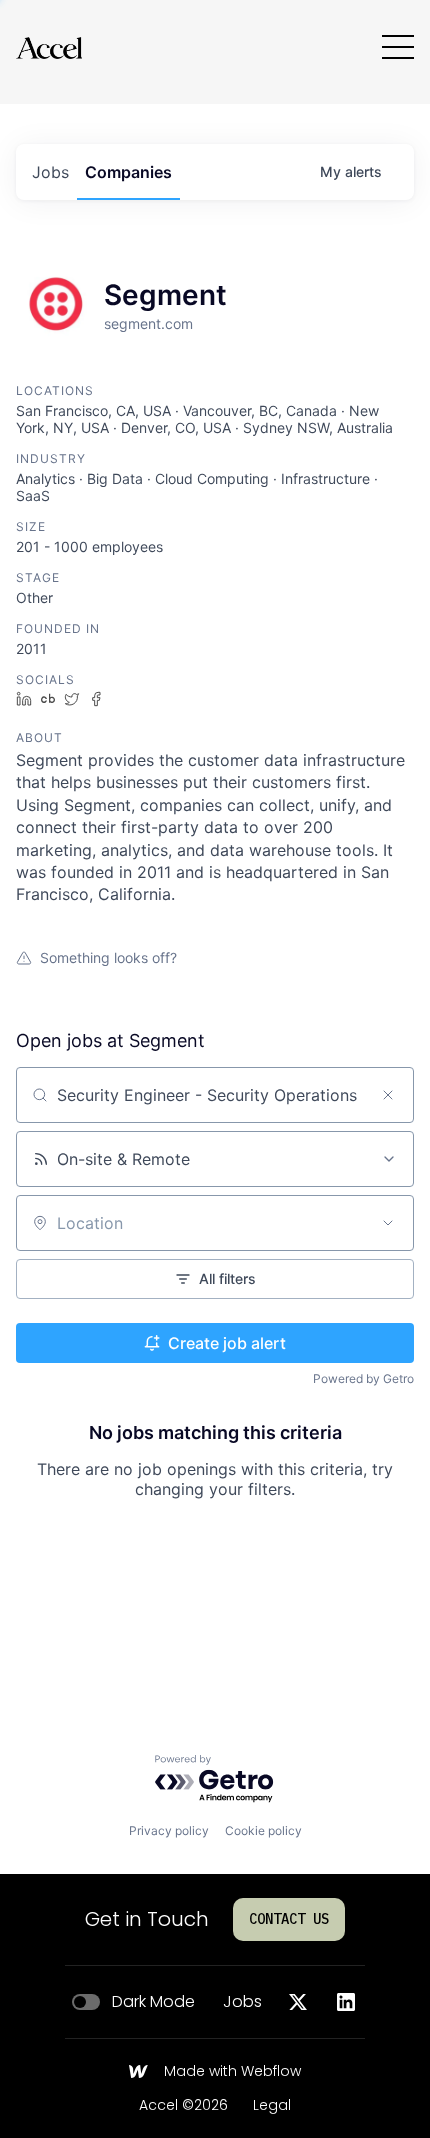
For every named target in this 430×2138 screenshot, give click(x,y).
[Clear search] (388, 1095)
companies (128, 172)
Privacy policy (169, 1830)
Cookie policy (263, 1830)
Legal (272, 2106)
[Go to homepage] (49, 47)
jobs (50, 172)
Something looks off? (108, 957)
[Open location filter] (388, 1223)
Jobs (242, 2002)
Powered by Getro (363, 1378)
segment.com (148, 323)
